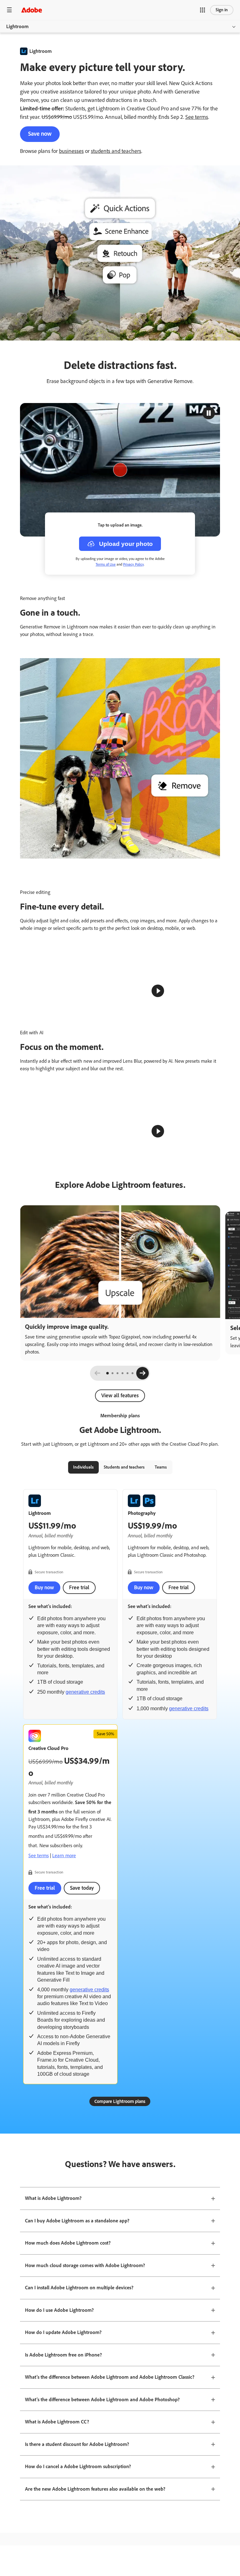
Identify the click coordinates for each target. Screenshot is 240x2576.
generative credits (85, 1999)
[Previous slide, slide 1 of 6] (97, 1680)
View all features (120, 1702)
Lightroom (17, 26)
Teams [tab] (161, 1774)
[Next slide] (142, 1680)
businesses (71, 151)
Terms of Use (106, 564)
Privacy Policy (133, 564)
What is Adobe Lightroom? (53, 2505)
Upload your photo (126, 544)
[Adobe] (32, 10)
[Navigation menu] (9, 10)
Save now (40, 134)
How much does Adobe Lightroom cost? (68, 2550)
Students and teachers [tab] (124, 1774)
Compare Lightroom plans (120, 2408)
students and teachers (116, 151)
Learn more (64, 2162)
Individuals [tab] (83, 1774)
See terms (197, 117)
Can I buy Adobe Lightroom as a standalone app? (77, 2527)
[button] (202, 10)
